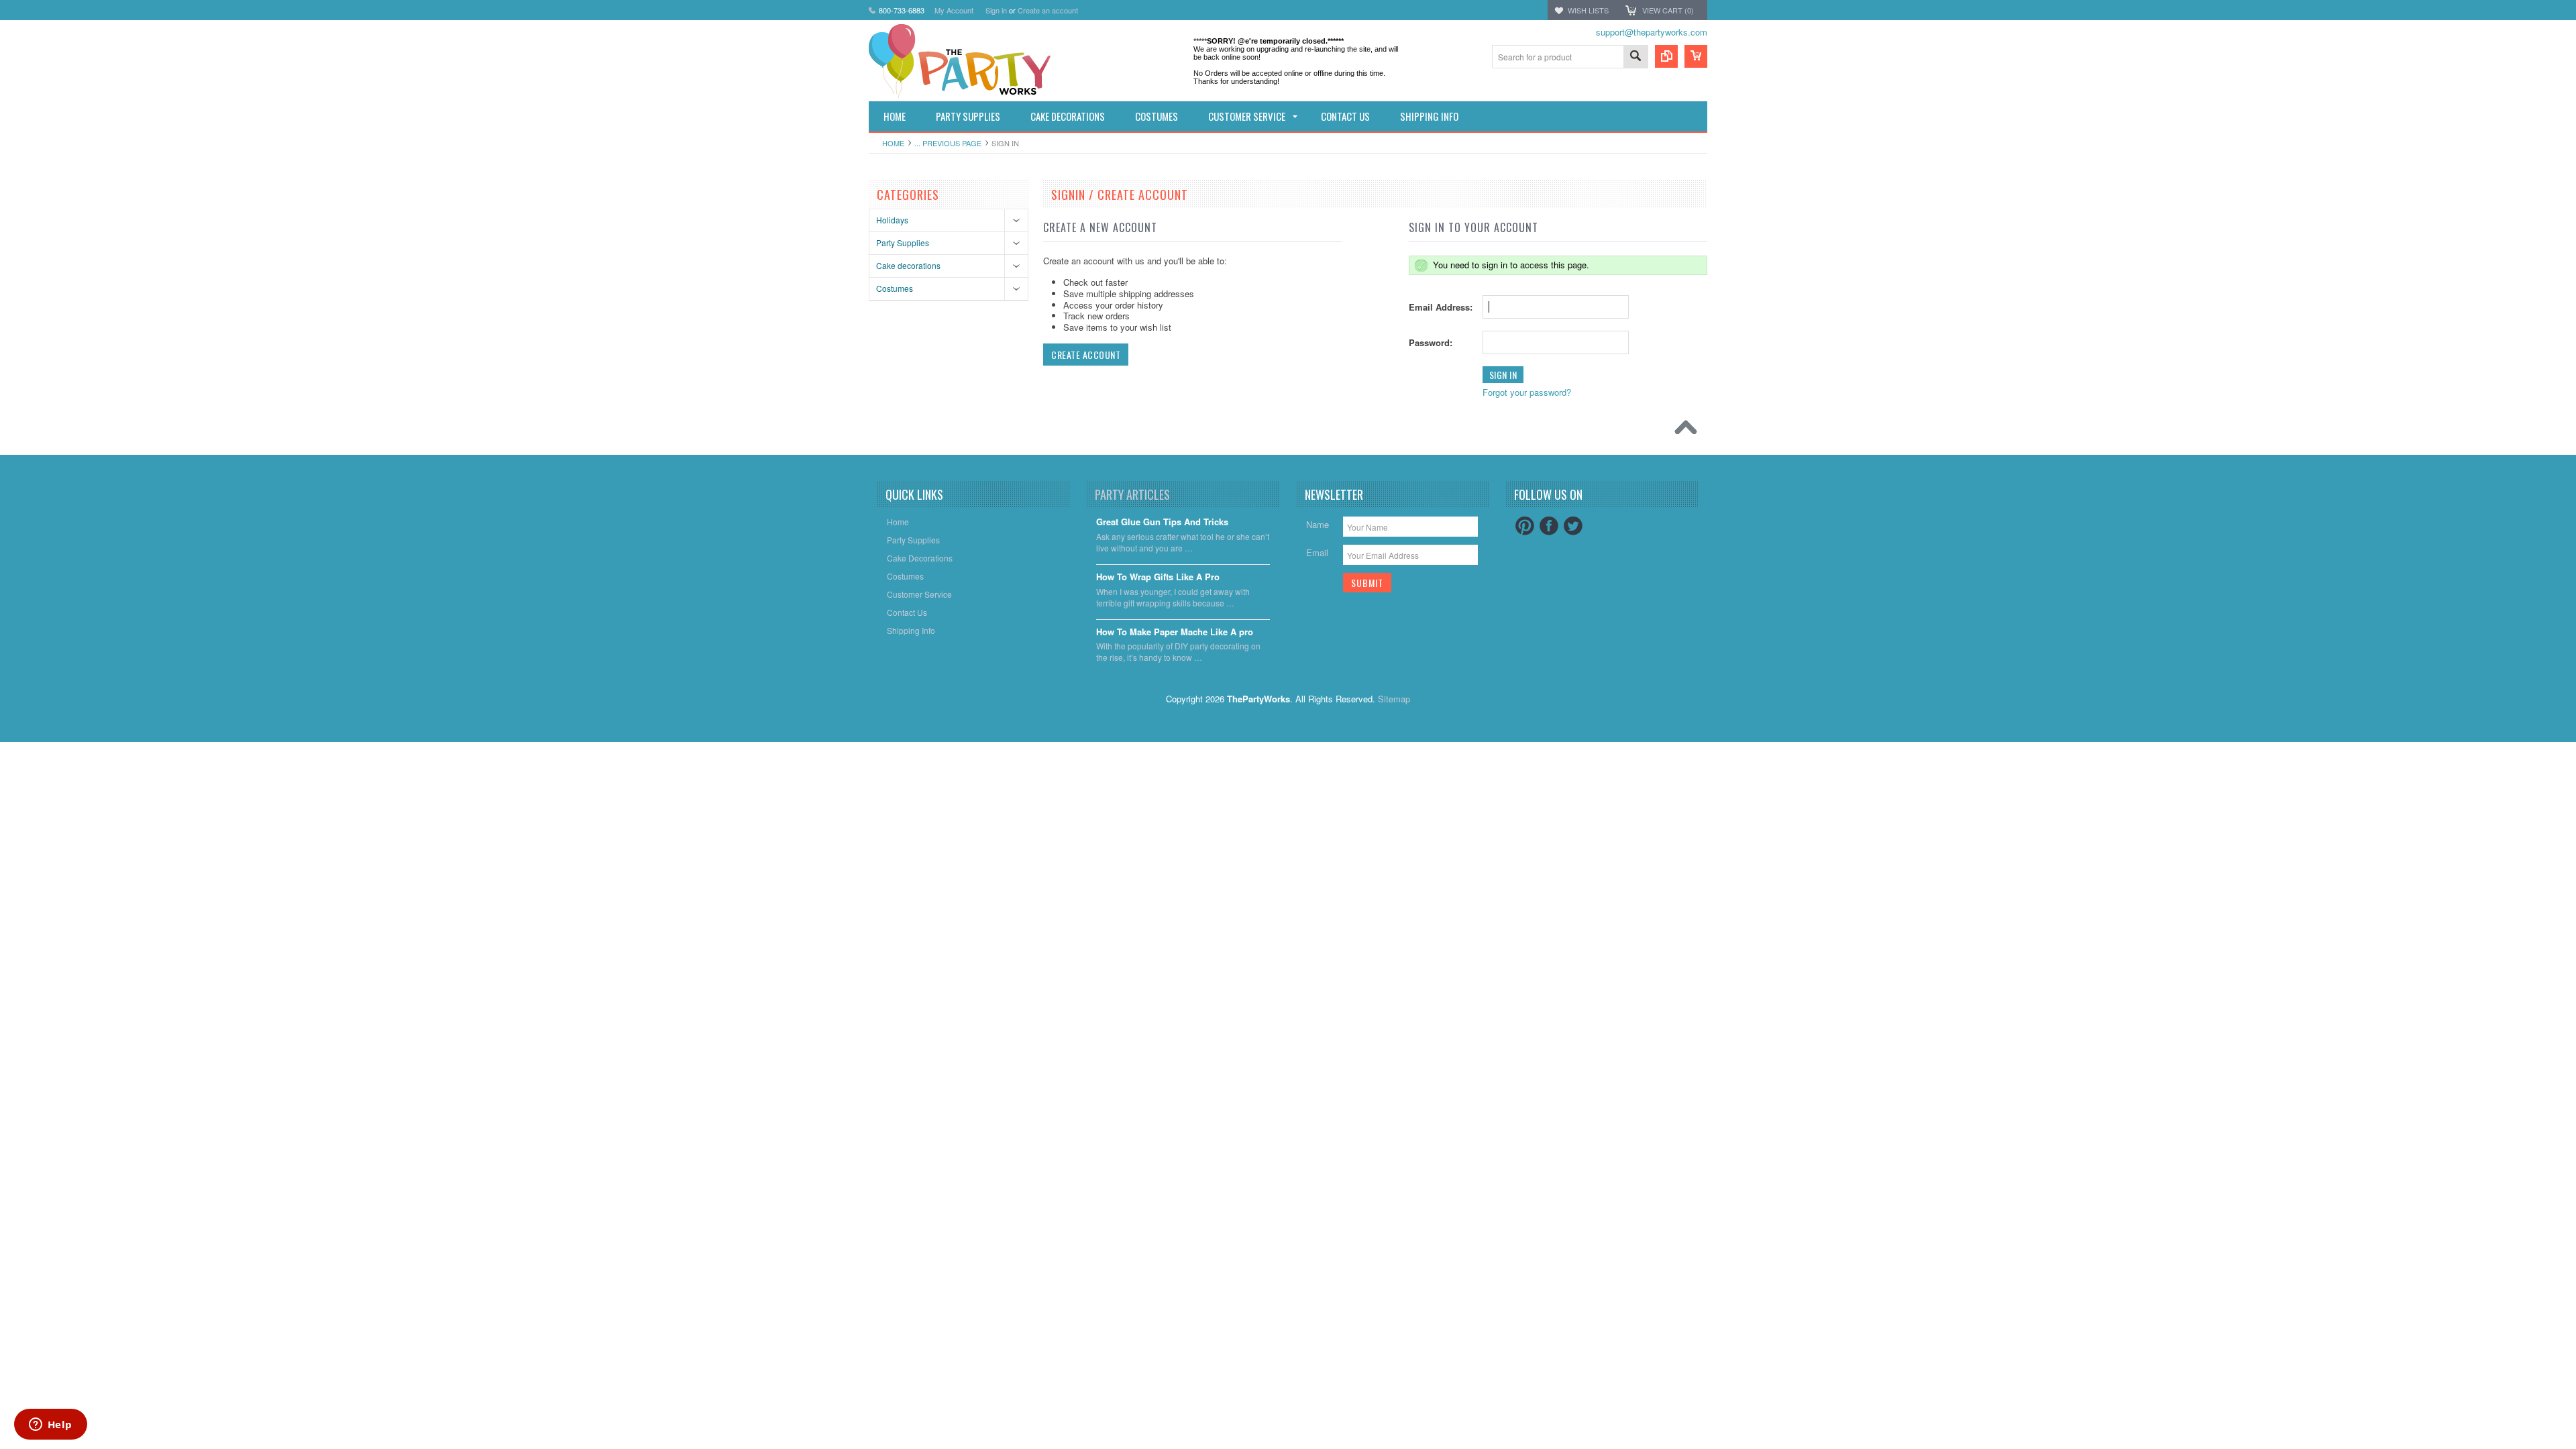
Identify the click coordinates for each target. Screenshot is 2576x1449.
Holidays (892, 220)
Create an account (1048, 10)
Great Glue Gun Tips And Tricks (1162, 522)
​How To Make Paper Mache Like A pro (1175, 632)
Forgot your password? (1527, 392)
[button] (2575, 1448)
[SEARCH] (1635, 57)
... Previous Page (948, 143)
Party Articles (1132, 494)
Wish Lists (1588, 10)
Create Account (1086, 355)
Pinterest (1525, 526)
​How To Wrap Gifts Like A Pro (1158, 577)
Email (1317, 552)
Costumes (895, 288)
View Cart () (1668, 10)
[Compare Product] (1666, 56)
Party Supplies (903, 243)
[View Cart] (1696, 56)
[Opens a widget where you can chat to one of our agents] (50, 1426)
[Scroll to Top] (1689, 431)
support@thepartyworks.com (1652, 32)
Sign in (996, 10)
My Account (954, 10)
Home (893, 143)
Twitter (1573, 526)
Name (1318, 524)
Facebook (1549, 526)
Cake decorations (908, 265)
